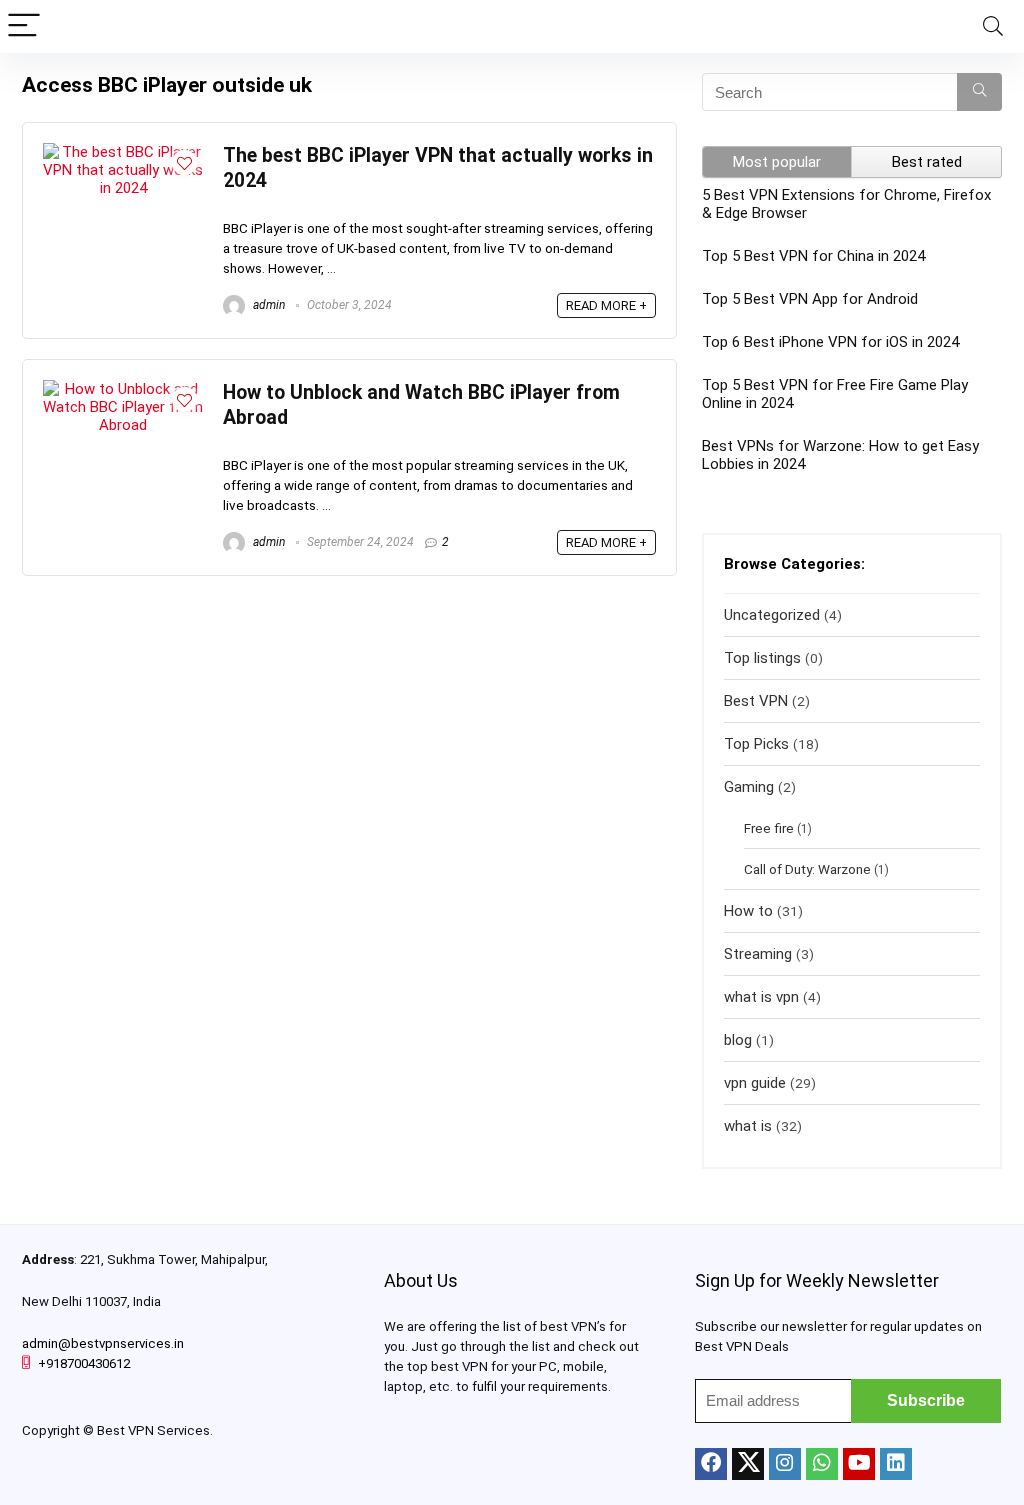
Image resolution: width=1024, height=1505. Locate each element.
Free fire (769, 828)
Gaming (749, 787)
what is (748, 1126)
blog (738, 1040)
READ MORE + (606, 305)
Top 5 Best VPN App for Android (810, 299)
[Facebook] (711, 1464)
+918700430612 (84, 1363)
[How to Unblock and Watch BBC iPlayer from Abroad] (123, 389)
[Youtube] (859, 1464)
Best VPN (756, 701)
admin (267, 305)
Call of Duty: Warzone (807, 869)
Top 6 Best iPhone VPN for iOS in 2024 (830, 342)
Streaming (758, 954)
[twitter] (748, 1464)
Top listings (762, 658)
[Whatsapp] (822, 1464)
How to (748, 911)
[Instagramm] (785, 1464)
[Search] (993, 26)
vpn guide (755, 1083)
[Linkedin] (896, 1464)
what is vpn (761, 997)
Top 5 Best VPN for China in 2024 (813, 256)
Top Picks (756, 744)
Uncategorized (772, 615)
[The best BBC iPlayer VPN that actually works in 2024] (123, 152)
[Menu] (24, 26)
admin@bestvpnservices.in (103, 1343)
